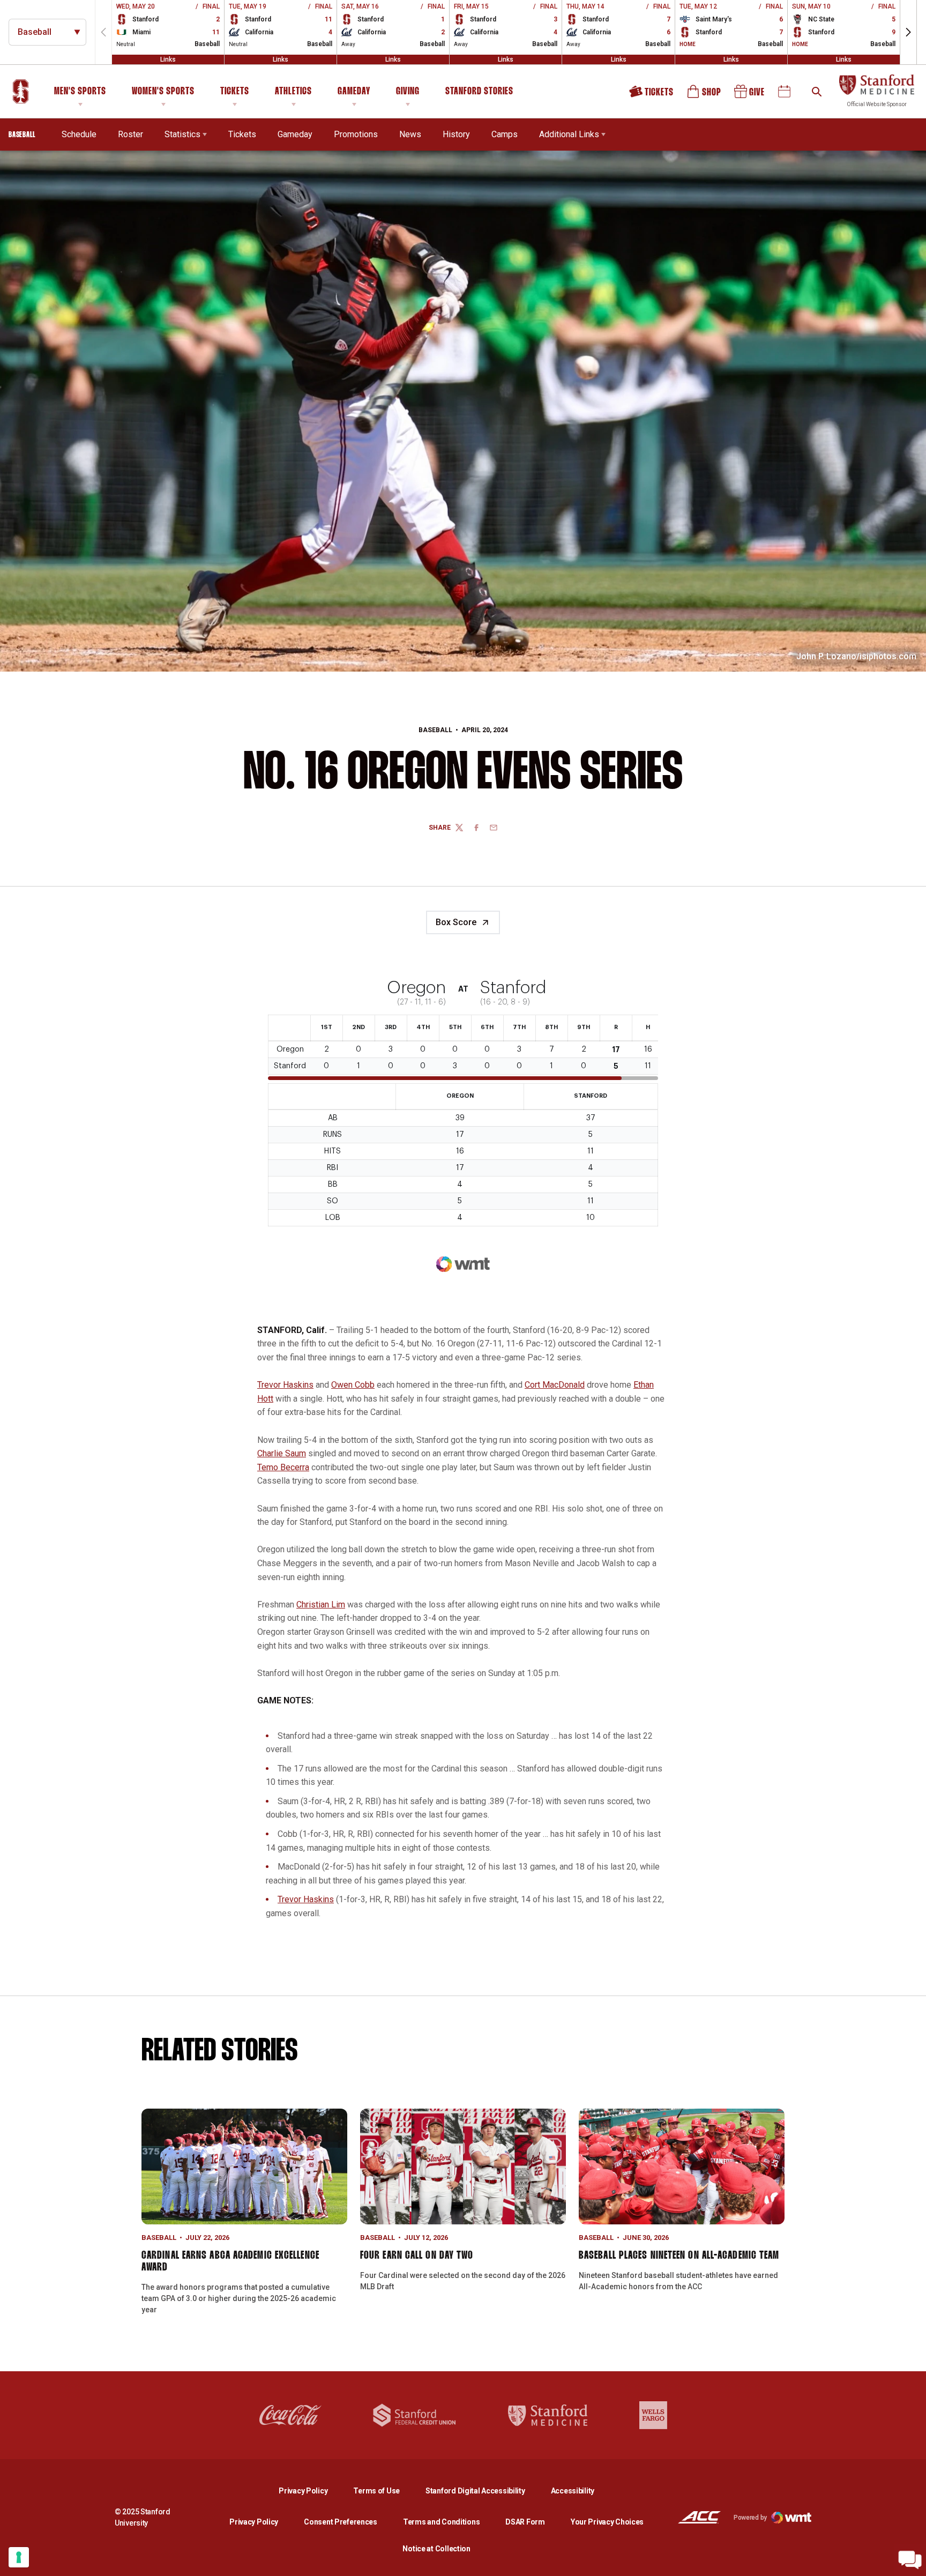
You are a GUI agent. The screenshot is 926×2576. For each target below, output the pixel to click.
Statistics (182, 134)
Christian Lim (321, 1605)
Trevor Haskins (285, 1385)
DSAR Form (525, 2522)
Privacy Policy (312, 2491)
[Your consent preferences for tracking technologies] (19, 2557)
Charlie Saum (282, 1453)
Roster (130, 134)
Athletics (293, 92)
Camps (505, 134)
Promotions (356, 134)
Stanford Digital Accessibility (484, 2491)
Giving (408, 92)
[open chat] (910, 2560)
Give (750, 95)
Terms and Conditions (441, 2522)
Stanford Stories (479, 93)
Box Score (456, 922)
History (456, 134)
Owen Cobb (353, 1385)
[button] (908, 32)
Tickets (235, 92)
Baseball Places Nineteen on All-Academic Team (679, 2255)
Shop (705, 95)
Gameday (354, 92)
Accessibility (573, 2491)
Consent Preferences (341, 2522)
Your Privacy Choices (607, 2522)
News (410, 134)
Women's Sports (163, 92)
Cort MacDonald (555, 1385)
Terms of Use (376, 2491)
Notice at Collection (436, 2549)
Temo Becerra (283, 1467)
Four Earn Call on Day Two (417, 2255)
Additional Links (569, 134)
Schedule (79, 134)
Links (168, 59)
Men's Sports (80, 92)
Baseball (435, 730)
